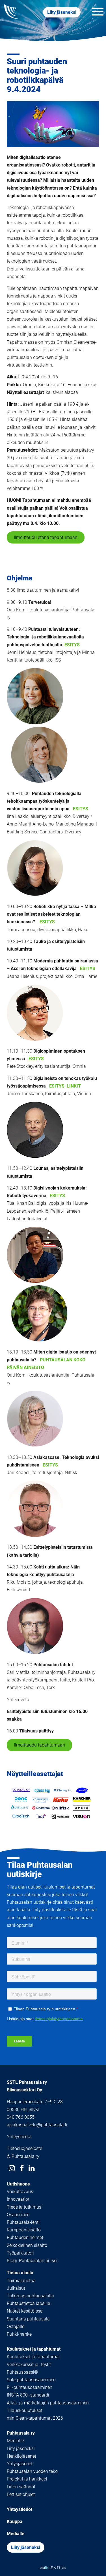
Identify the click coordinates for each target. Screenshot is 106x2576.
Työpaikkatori (20, 2253)
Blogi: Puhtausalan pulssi (32, 2261)
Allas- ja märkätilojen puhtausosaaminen (48, 2403)
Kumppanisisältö (24, 2230)
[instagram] (12, 2168)
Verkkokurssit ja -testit (29, 2365)
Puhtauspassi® (22, 2372)
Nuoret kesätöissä (25, 2311)
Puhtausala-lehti (23, 2222)
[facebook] (22, 2168)
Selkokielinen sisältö (27, 2245)
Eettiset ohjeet (21, 2494)
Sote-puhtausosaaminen (31, 2380)
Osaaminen (18, 2215)
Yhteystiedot (19, 2137)
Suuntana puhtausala (28, 2319)
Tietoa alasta (20, 2273)
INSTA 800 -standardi (28, 2395)
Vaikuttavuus (20, 2192)
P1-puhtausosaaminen (30, 2387)
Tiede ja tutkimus (24, 2207)
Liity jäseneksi (62, 12)
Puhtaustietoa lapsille (28, 2303)
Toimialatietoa (21, 2281)
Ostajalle (16, 2327)
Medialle (15, 2441)
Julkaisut (16, 2288)
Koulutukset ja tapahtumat (34, 2349)
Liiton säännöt (21, 2487)
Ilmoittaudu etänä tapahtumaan (46, 537)
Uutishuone (18, 2184)
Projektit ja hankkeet (27, 2479)
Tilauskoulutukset (25, 2410)
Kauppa (15, 2521)
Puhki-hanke (19, 2334)
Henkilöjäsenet (21, 2456)
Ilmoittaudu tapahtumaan (39, 1745)
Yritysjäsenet (20, 2464)
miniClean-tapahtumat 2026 (35, 2418)
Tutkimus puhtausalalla (30, 2296)
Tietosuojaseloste (24, 2148)
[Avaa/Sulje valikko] (98, 12)
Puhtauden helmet (25, 2237)
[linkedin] (32, 2168)
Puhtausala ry (21, 2433)
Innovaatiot (18, 2199)
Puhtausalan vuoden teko (32, 2471)
